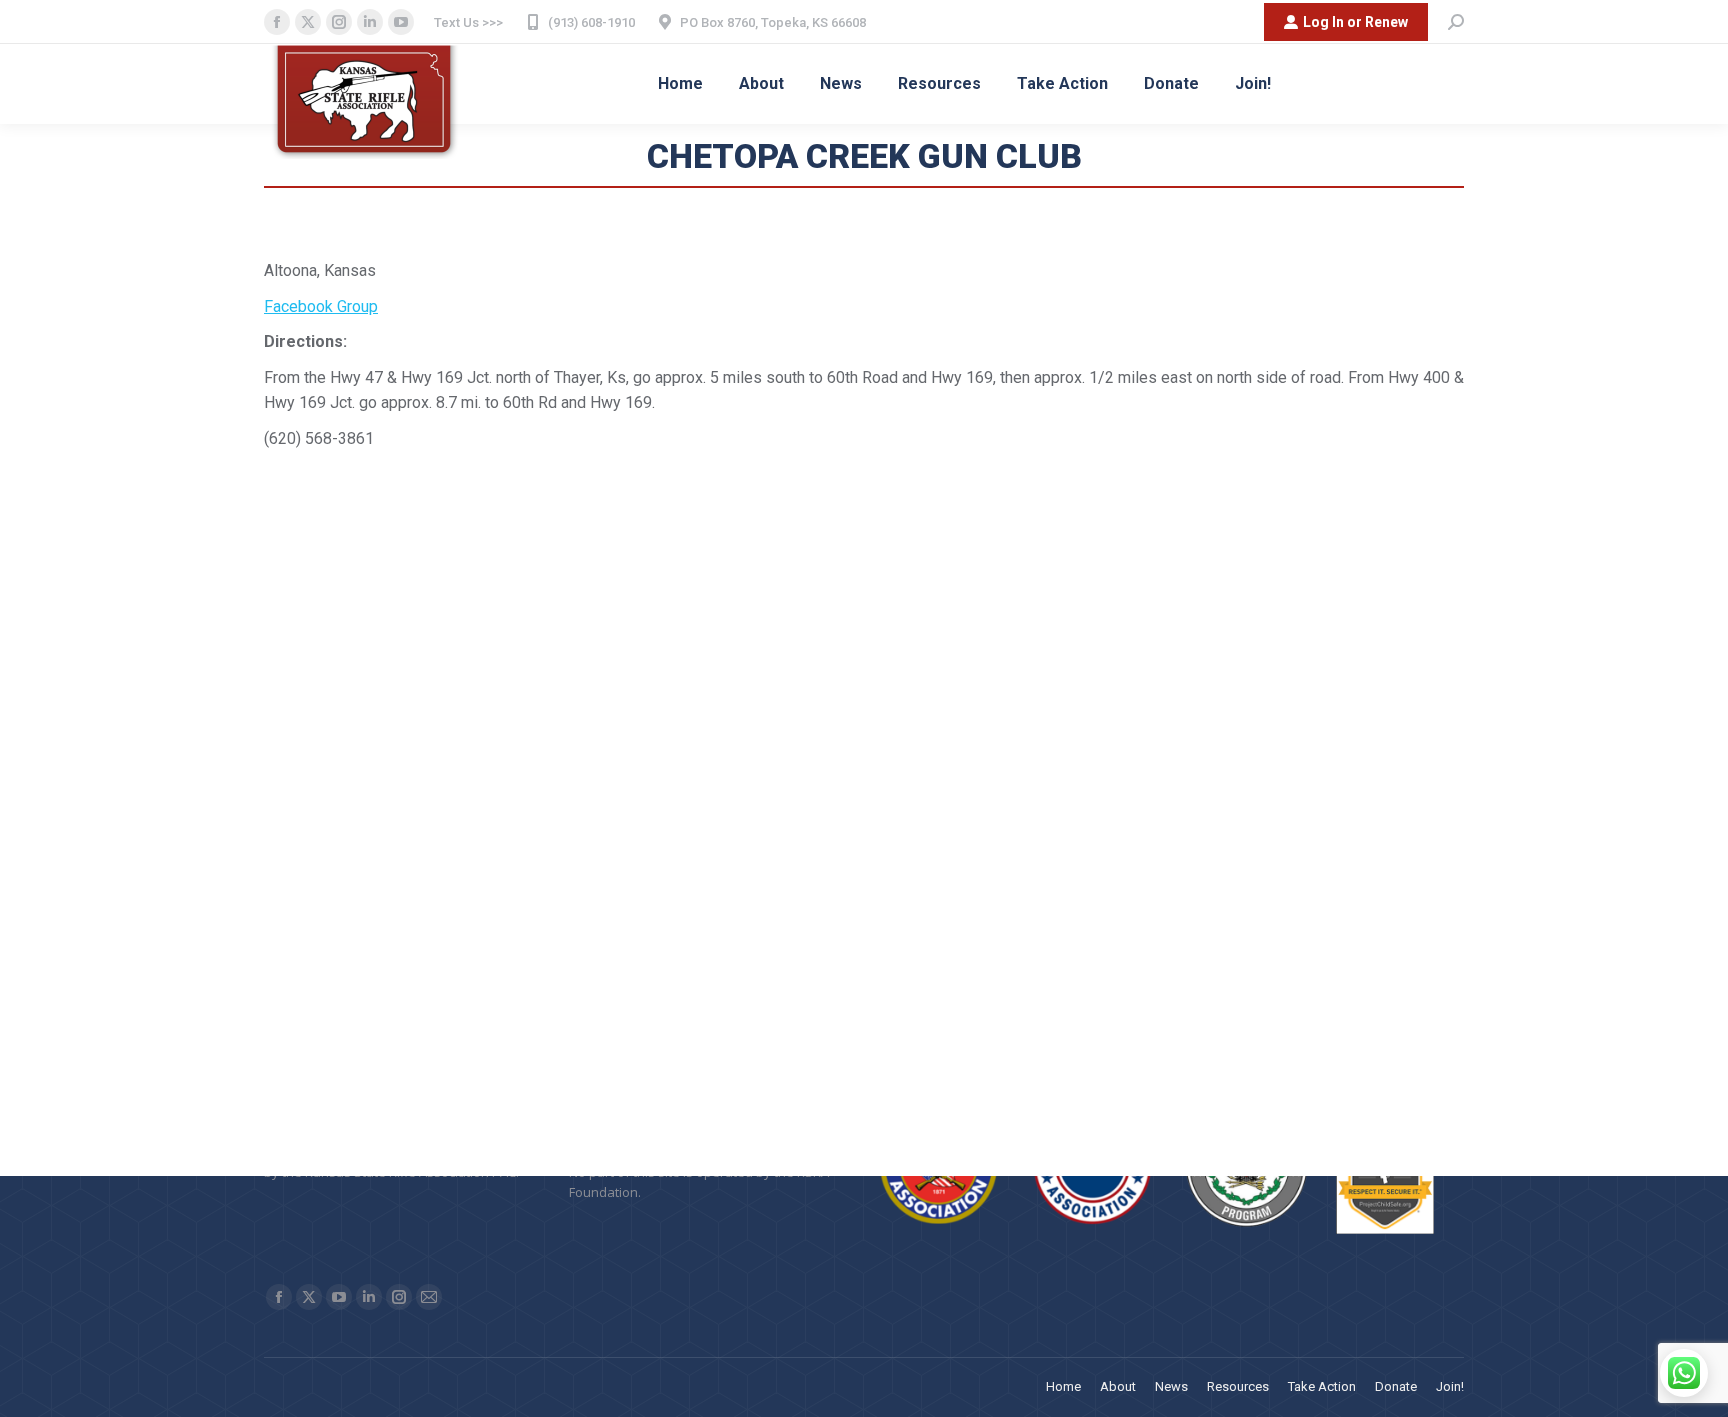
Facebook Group (321, 306)
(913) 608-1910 (591, 22)
